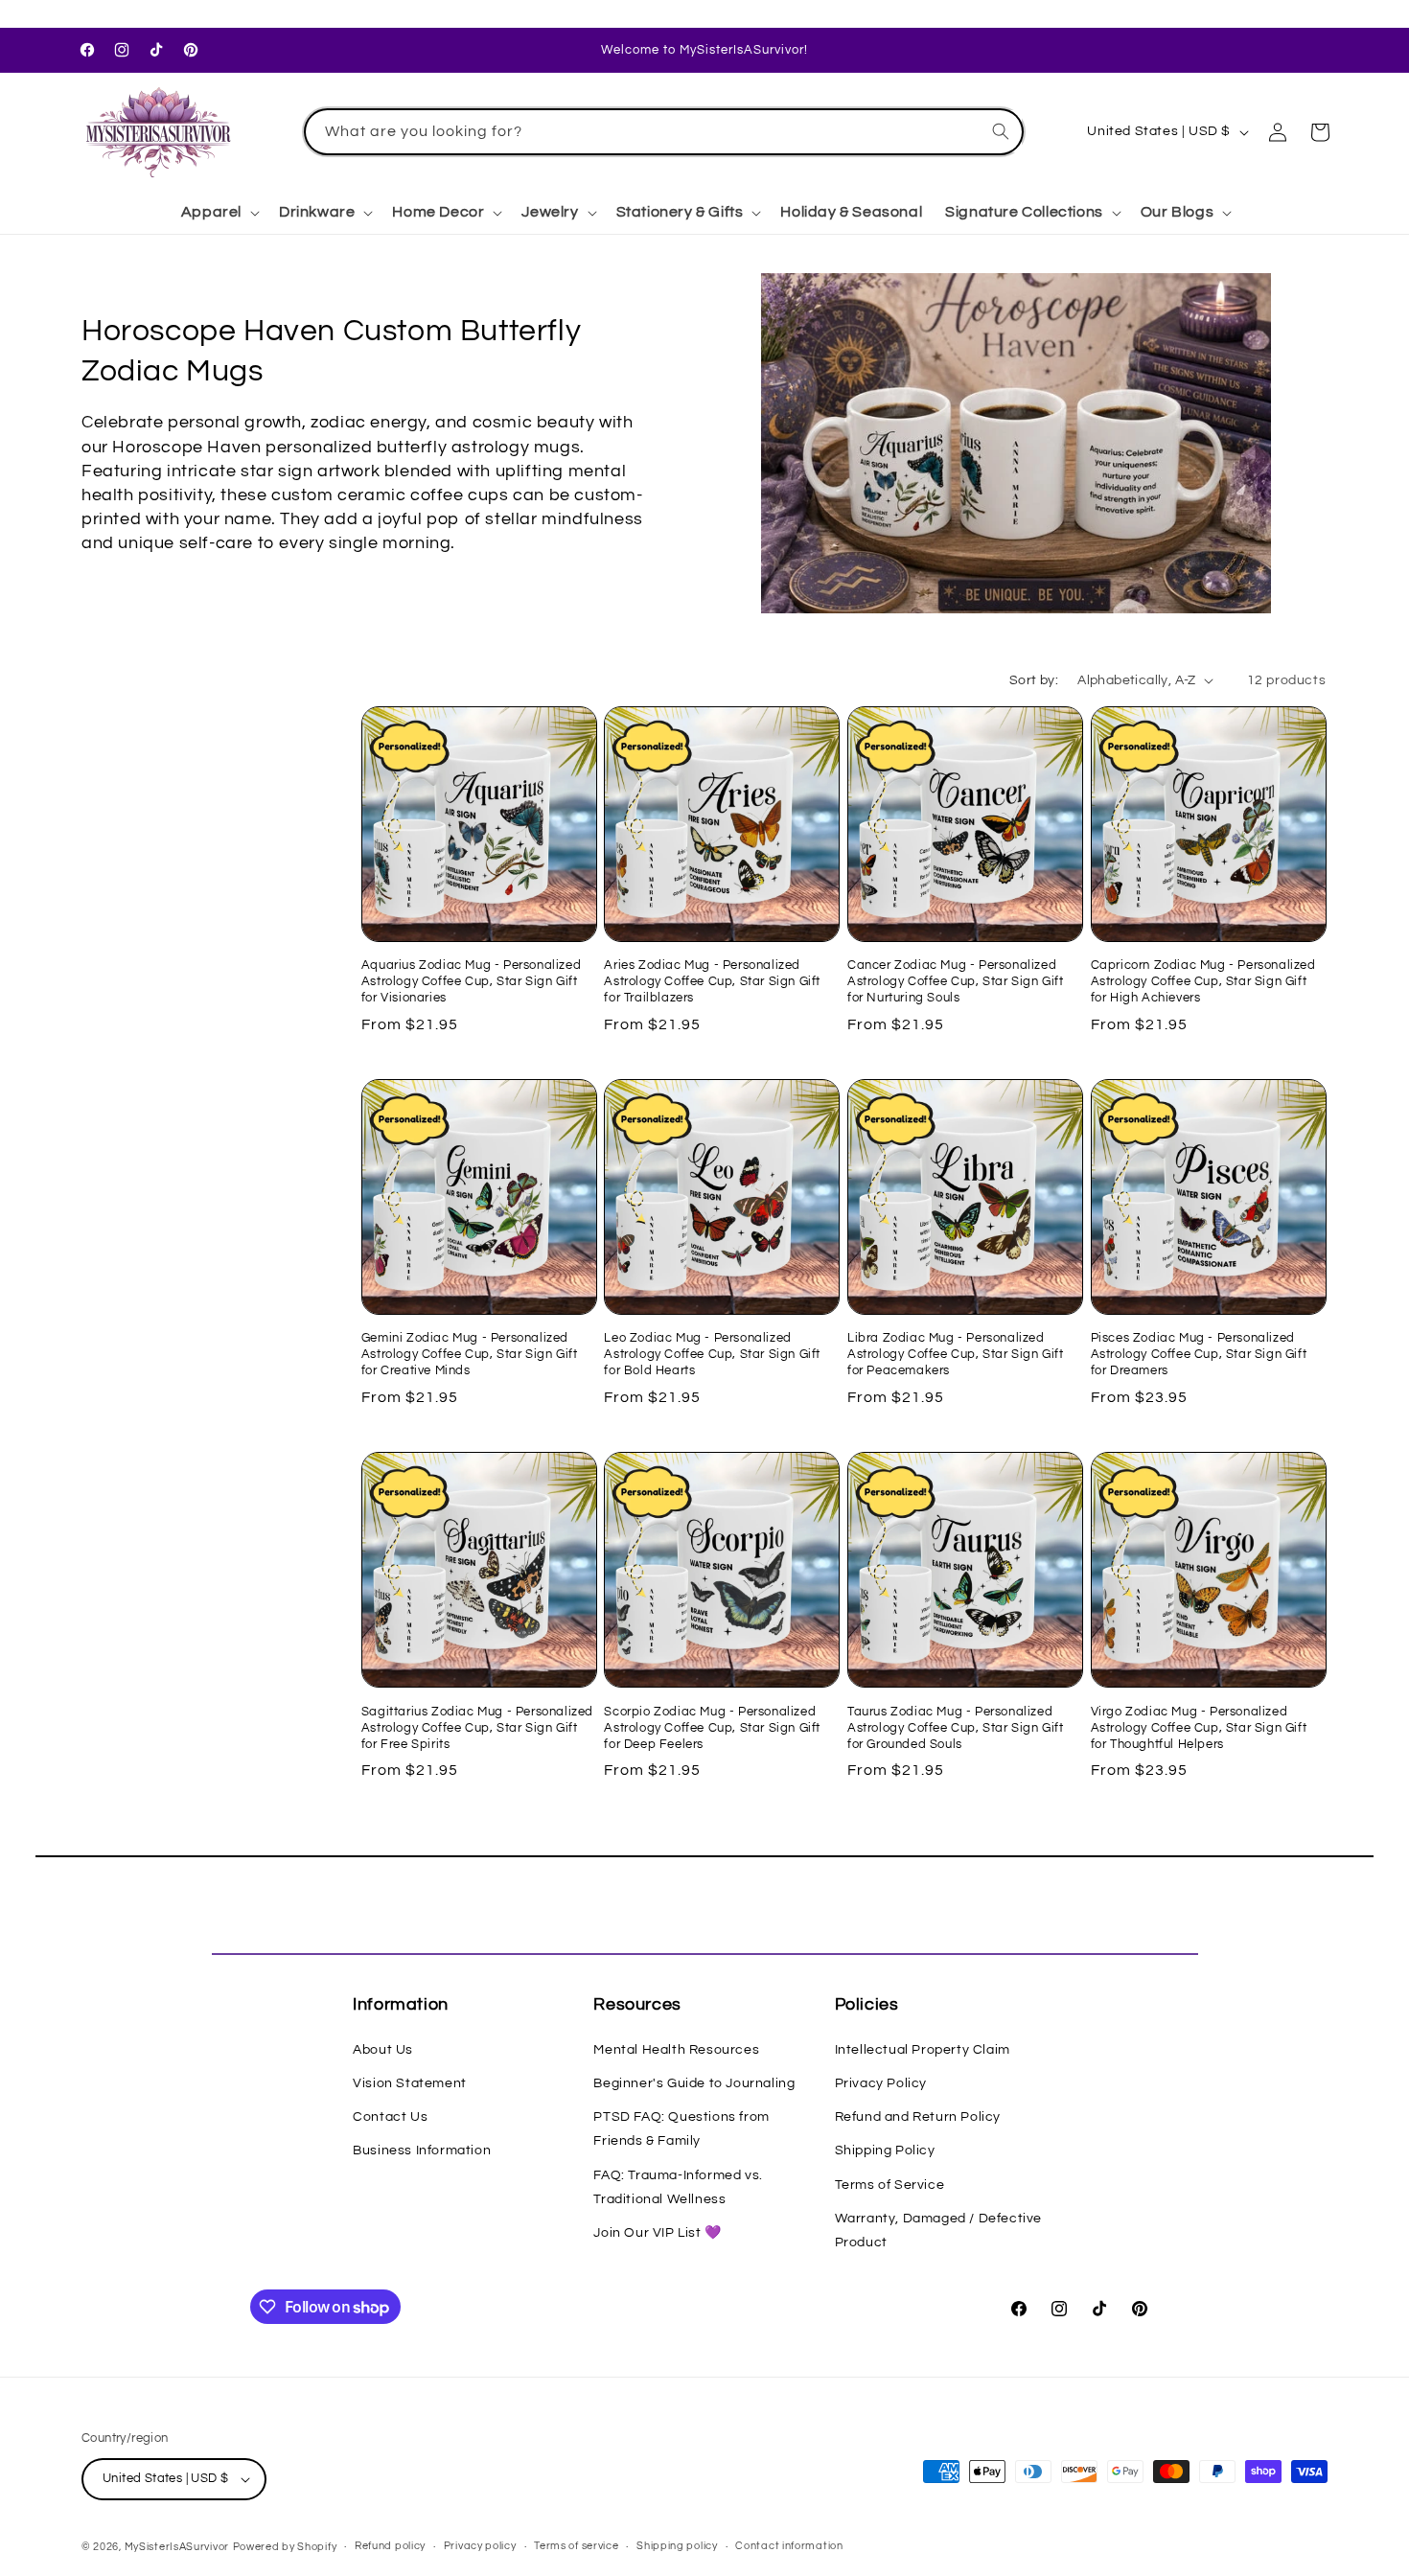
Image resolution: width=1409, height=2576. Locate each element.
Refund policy (390, 2546)
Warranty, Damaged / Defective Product (938, 2231)
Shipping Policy (885, 2150)
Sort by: (1034, 680)
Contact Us (390, 2117)
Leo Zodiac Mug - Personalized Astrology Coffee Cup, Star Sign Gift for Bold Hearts (712, 1354)
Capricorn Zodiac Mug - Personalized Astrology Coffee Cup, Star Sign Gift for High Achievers (1203, 981)
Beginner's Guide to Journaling (694, 2083)
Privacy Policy (881, 2083)
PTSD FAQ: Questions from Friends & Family (681, 2129)
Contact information (789, 2546)
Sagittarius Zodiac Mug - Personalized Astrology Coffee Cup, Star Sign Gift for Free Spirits (477, 1728)
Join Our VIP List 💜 (657, 2233)
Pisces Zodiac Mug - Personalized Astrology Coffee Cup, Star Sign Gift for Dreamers (1199, 1354)
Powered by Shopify (285, 2547)
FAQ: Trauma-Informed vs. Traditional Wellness (678, 2187)
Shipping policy (677, 2546)
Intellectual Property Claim (923, 2050)
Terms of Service (890, 2185)
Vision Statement (410, 2083)
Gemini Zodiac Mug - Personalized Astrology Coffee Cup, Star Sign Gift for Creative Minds (470, 1354)
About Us (383, 2050)
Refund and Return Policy (918, 2117)
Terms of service (576, 2546)
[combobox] (664, 132)
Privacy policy (480, 2546)
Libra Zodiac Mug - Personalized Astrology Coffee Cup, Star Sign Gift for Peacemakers (956, 1354)
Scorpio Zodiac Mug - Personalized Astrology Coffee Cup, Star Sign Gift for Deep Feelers (712, 1728)
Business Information (422, 2150)
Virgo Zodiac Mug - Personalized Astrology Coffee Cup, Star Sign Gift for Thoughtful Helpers (1199, 1728)
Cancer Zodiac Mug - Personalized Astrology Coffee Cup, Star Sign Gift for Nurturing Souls (956, 981)
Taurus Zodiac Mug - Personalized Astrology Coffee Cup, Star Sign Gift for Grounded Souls (956, 1728)
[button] (219, 212)
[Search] (1001, 131)
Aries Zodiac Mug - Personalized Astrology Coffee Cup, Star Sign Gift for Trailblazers (712, 981)
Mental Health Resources (676, 2050)
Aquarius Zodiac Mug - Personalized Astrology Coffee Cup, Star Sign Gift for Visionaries (471, 981)
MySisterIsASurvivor (177, 2547)
